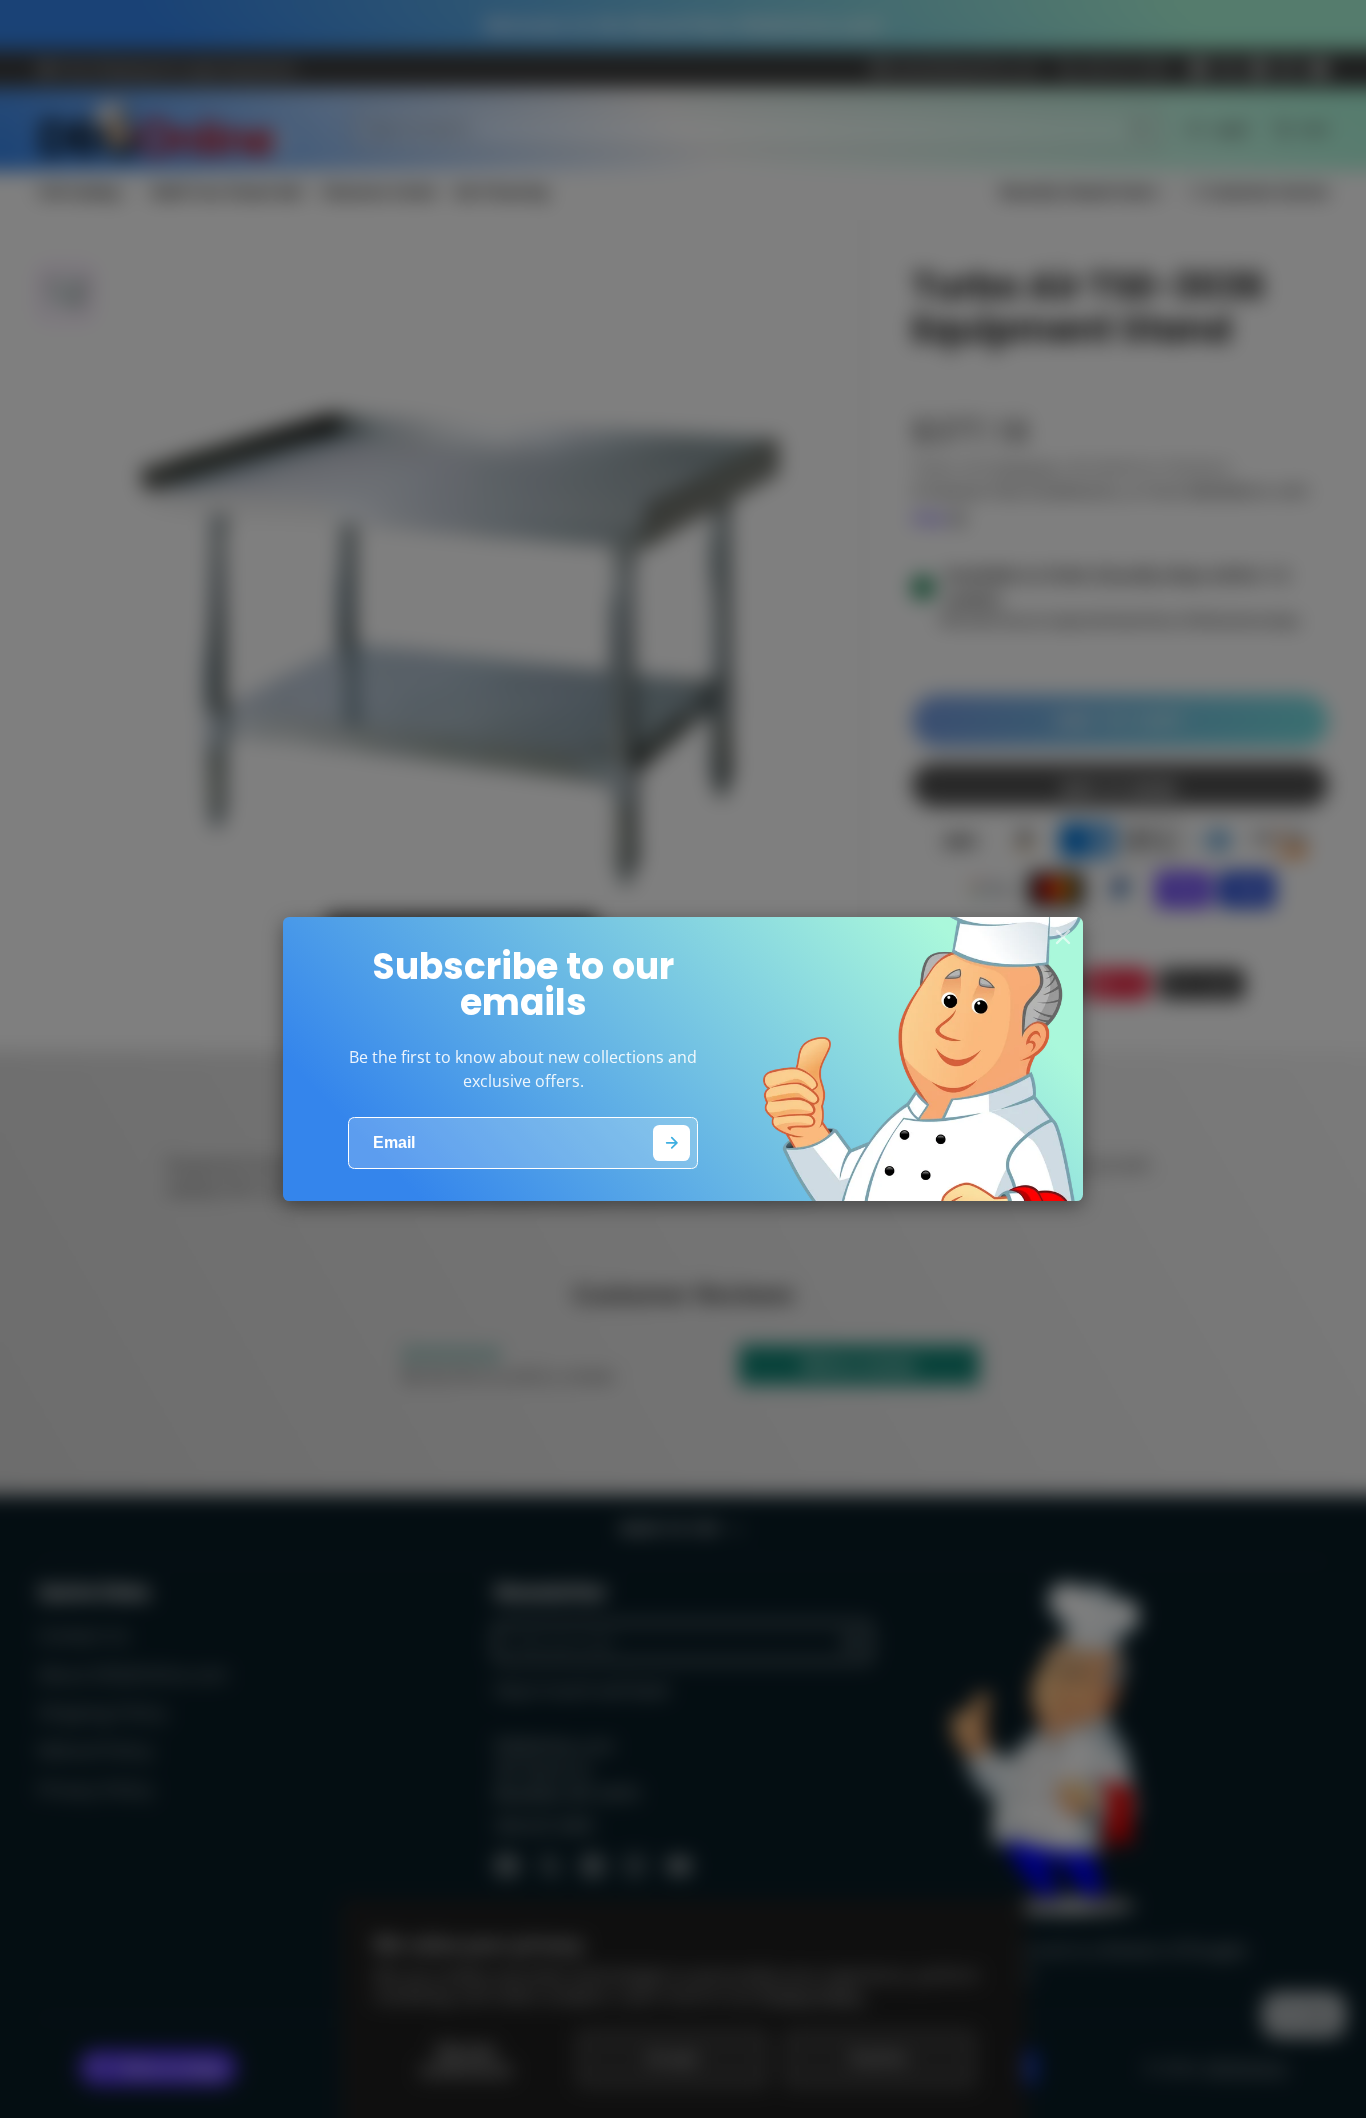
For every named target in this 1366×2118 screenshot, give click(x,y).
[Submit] (671, 1143)
